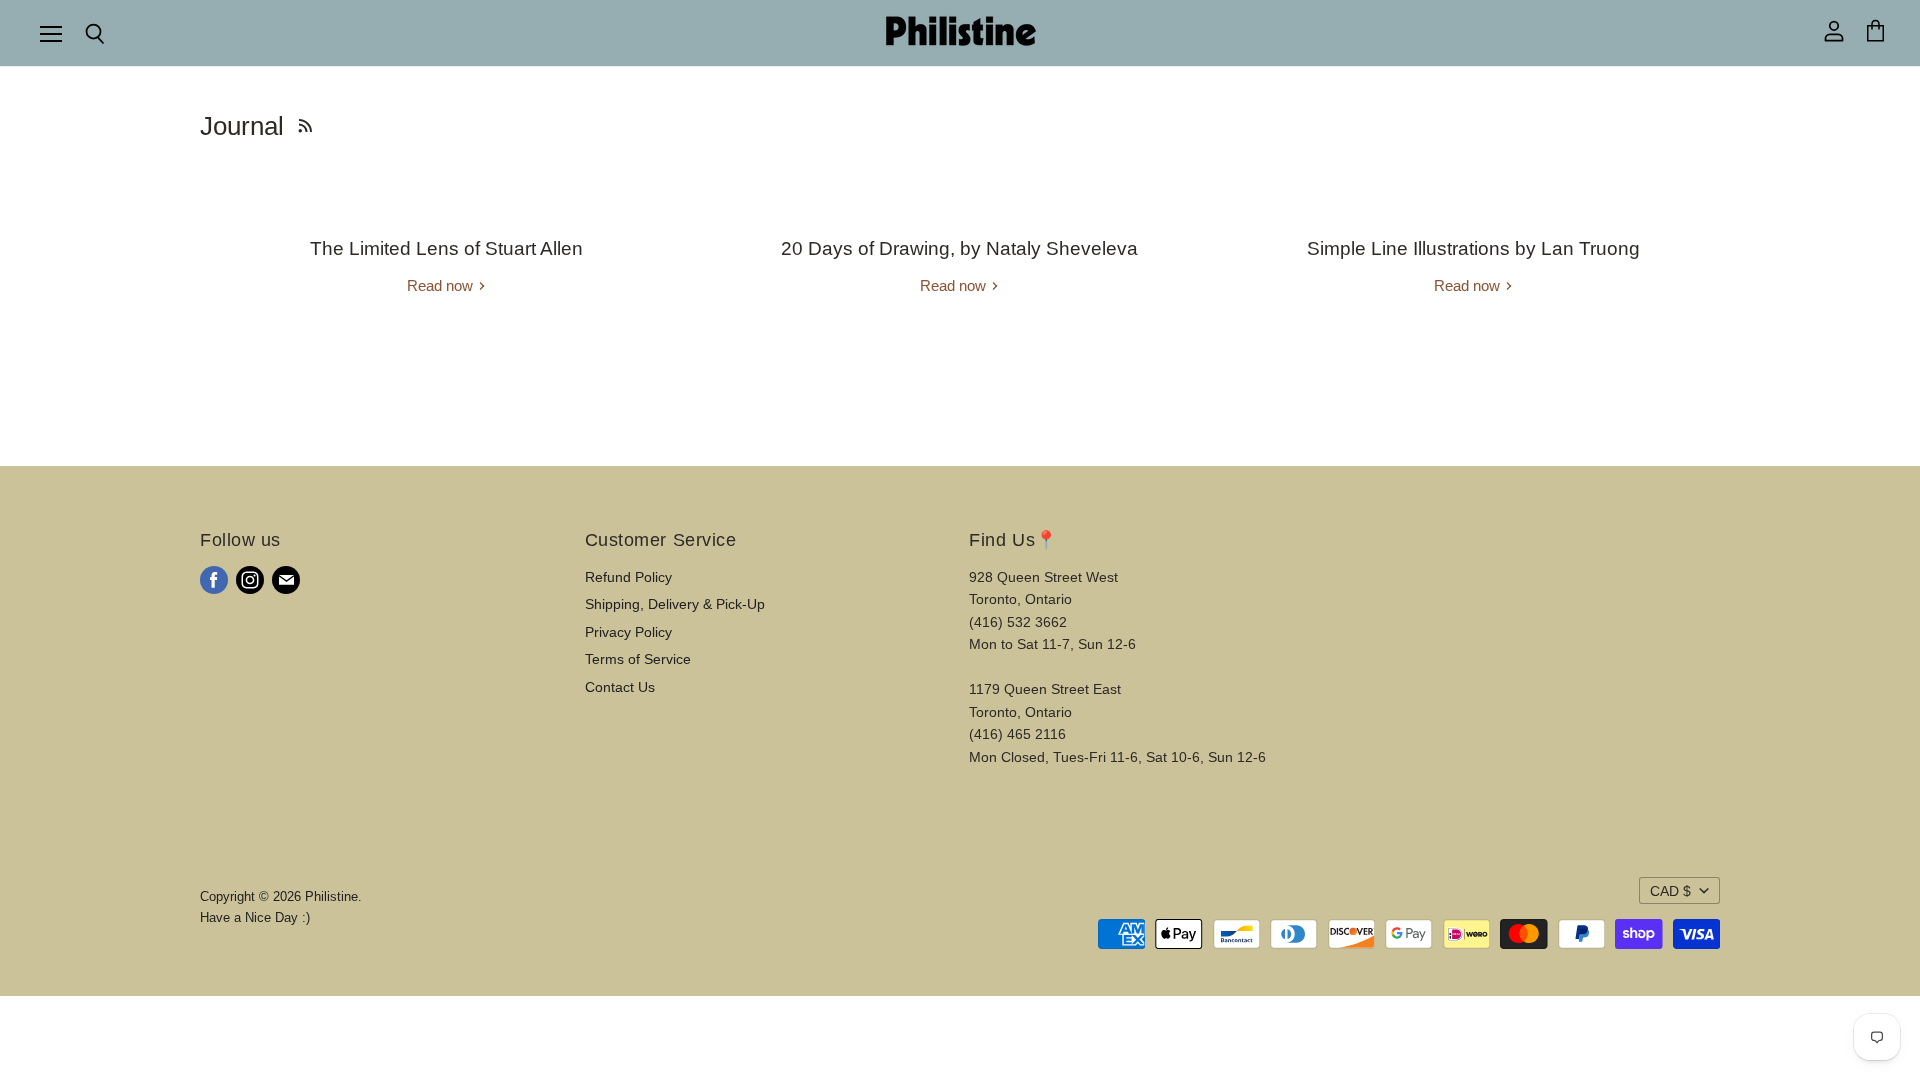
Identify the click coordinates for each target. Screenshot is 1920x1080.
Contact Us (620, 687)
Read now (442, 285)
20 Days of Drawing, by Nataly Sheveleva (959, 248)
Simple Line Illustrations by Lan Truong (1473, 248)
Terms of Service (638, 659)
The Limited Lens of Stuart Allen (446, 248)
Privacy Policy (628, 632)
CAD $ (1670, 891)
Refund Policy (628, 577)
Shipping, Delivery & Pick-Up (675, 604)
